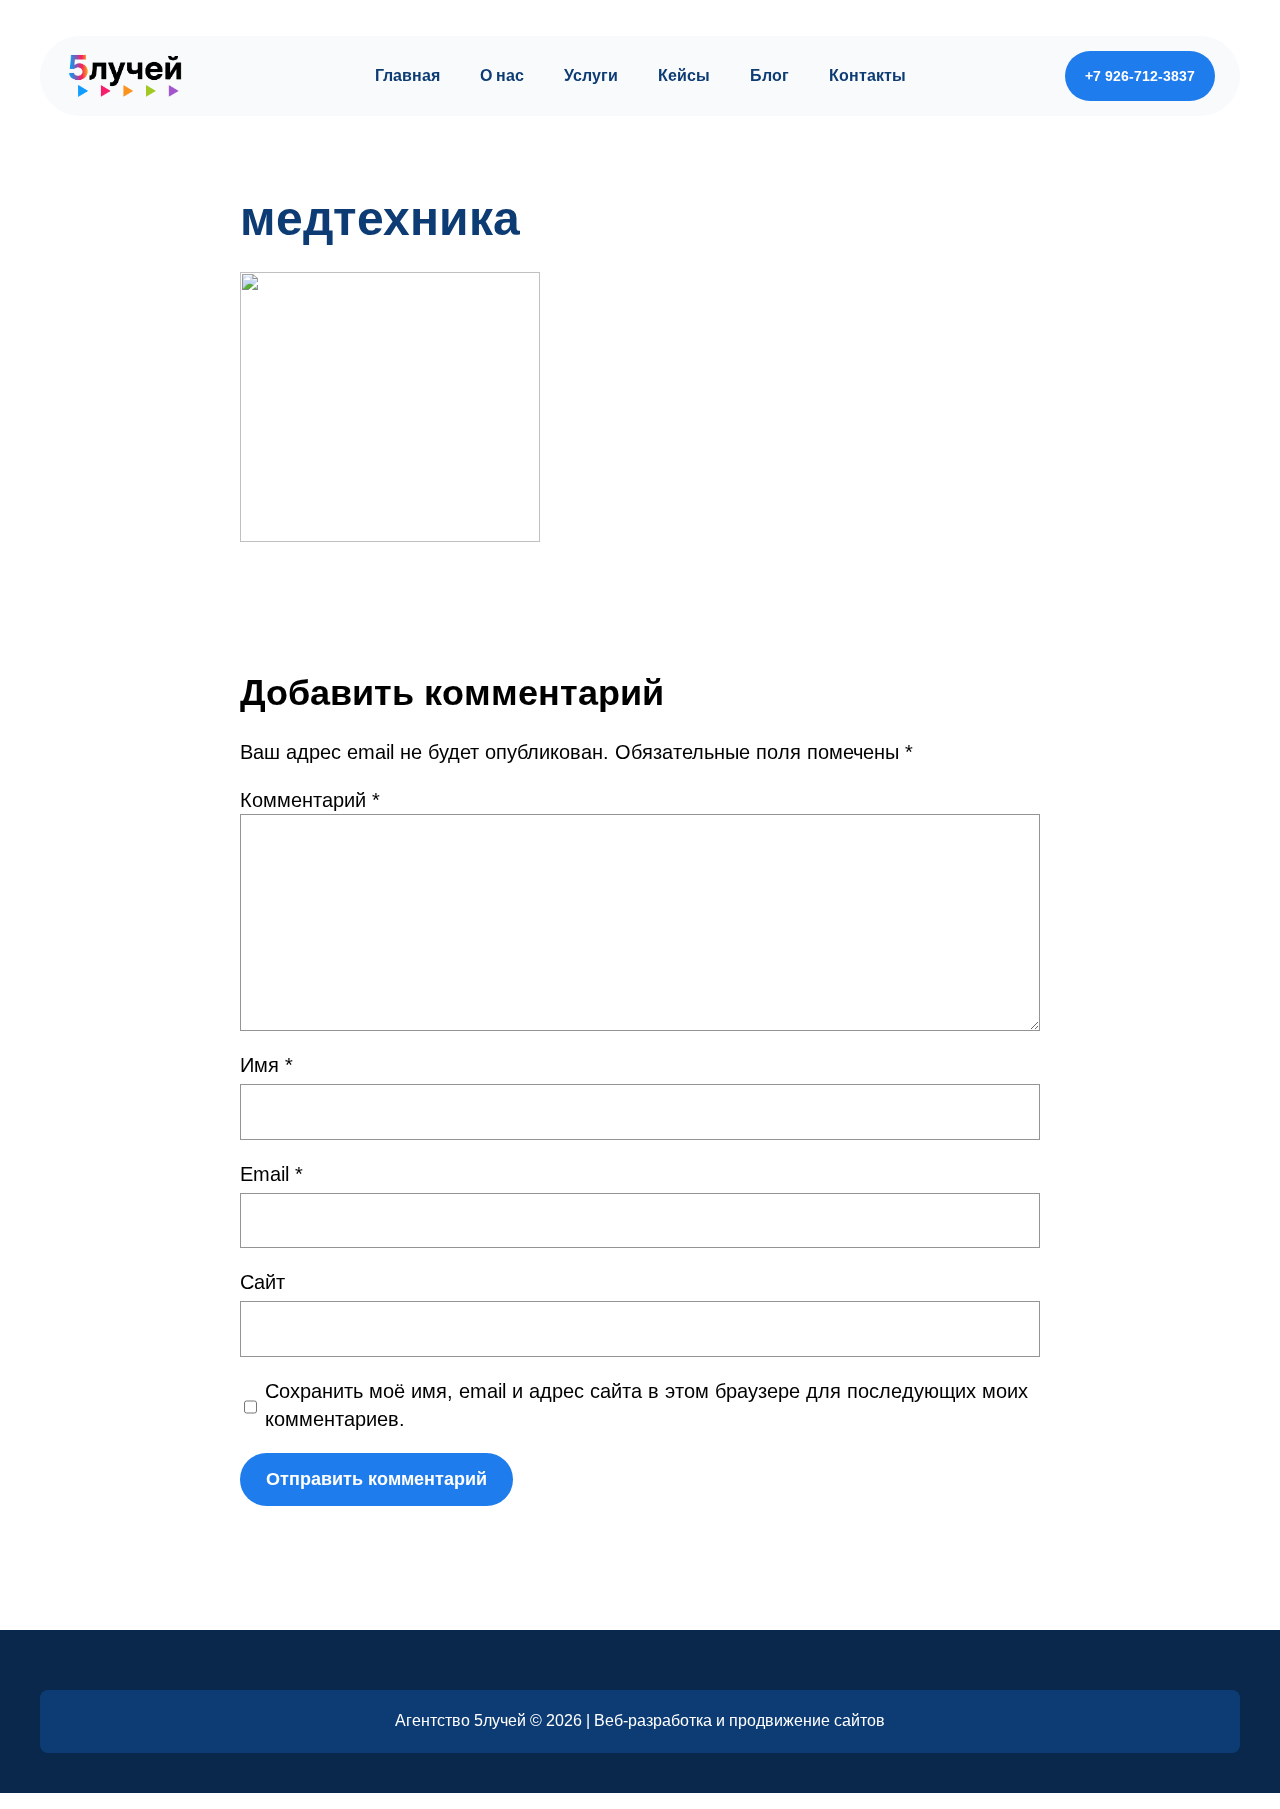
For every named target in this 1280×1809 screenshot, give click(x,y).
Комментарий (310, 800)
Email (271, 1174)
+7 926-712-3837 (1140, 76)
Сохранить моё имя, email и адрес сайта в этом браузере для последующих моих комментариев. (646, 1405)
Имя (266, 1065)
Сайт (262, 1282)
